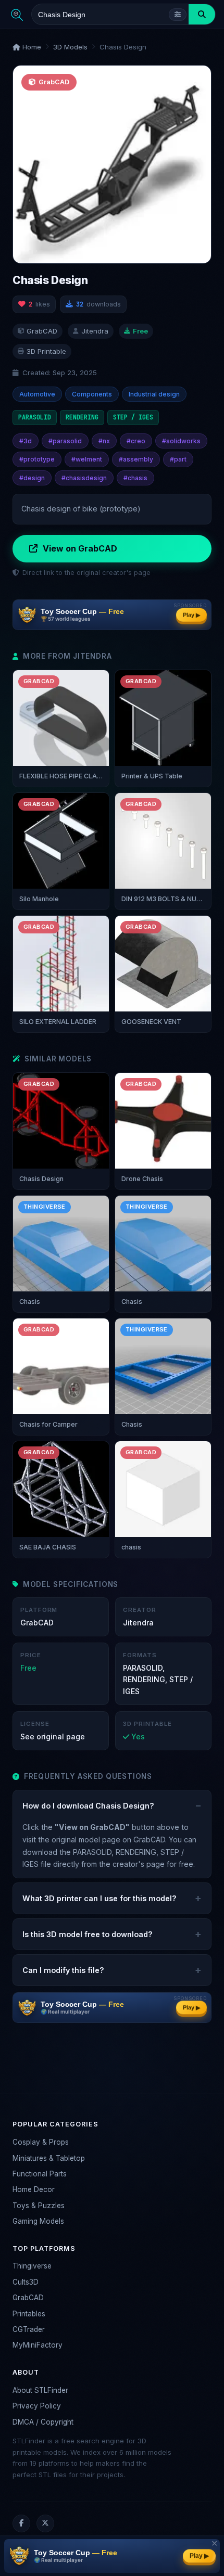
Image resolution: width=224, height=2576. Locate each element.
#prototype (37, 459)
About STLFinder (40, 2390)
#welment (87, 459)
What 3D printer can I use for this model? (99, 1898)
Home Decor (34, 2189)
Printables (29, 2314)
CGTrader (29, 2329)
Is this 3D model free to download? (88, 1934)
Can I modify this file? (63, 1970)
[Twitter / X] (45, 2523)
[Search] (202, 14)
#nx (104, 441)
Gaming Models (38, 2221)
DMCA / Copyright (43, 2422)
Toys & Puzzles (39, 2206)
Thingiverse (32, 2266)
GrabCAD (28, 2298)
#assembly (136, 459)
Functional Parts (40, 2174)
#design (32, 478)
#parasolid (65, 441)
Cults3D (26, 2282)
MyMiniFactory (38, 2345)
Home (31, 47)
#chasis (135, 478)
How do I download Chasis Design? (88, 1806)
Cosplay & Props (41, 2142)
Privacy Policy (37, 2406)
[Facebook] (21, 2523)
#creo (136, 441)
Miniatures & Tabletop (49, 2158)
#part (178, 459)
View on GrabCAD (80, 548)
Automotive (37, 394)
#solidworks (181, 441)
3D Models (70, 47)
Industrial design (154, 394)
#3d (26, 441)
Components (92, 394)
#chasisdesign (84, 478)
